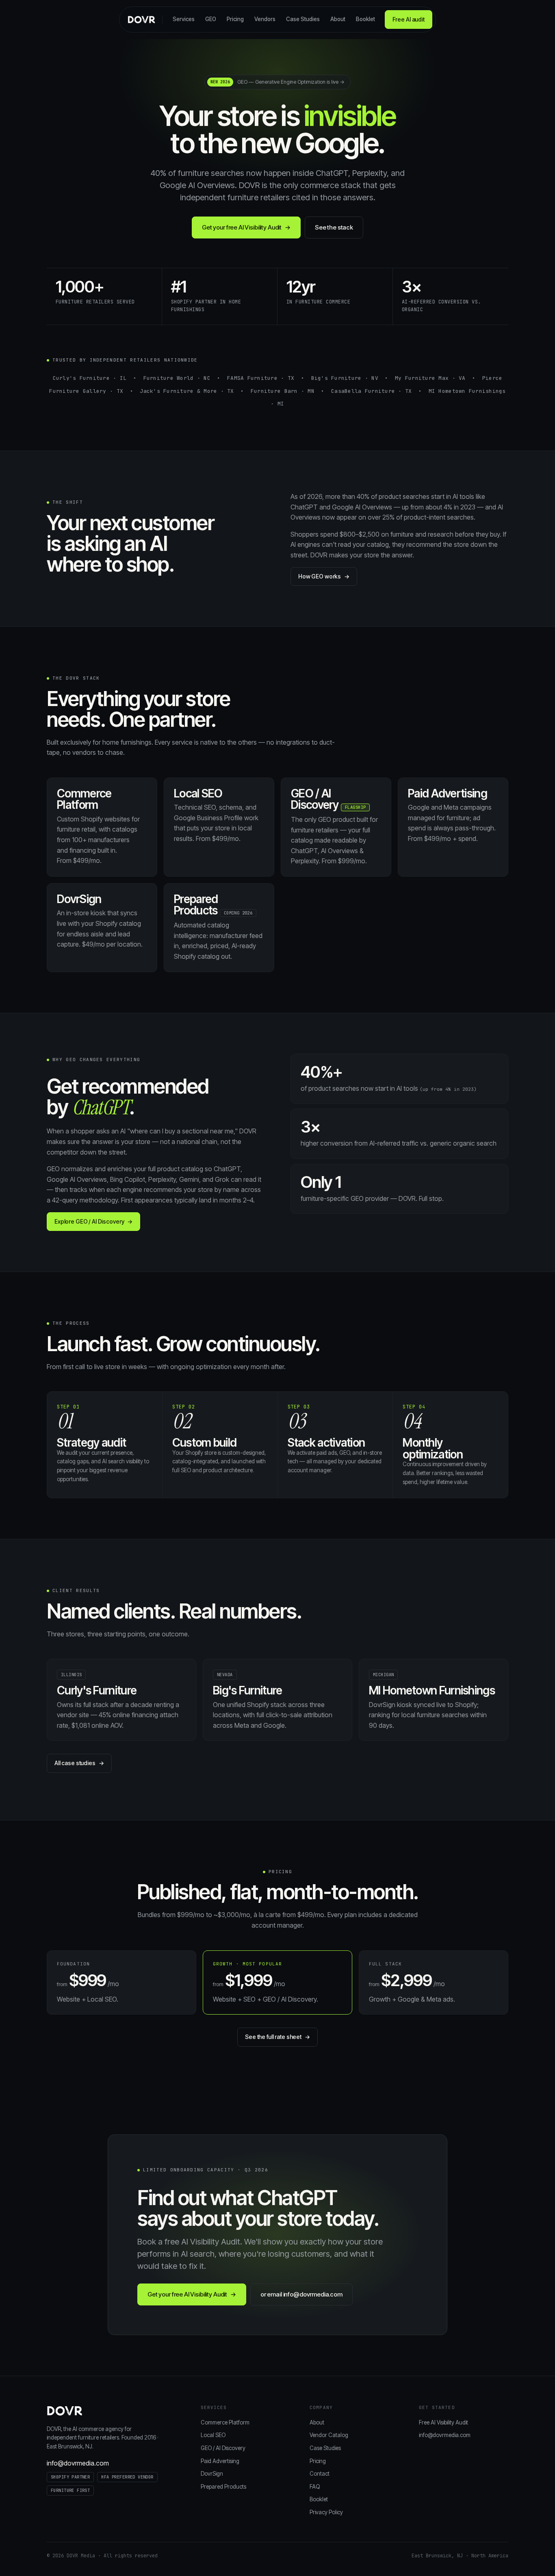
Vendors (265, 19)
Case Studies (303, 19)
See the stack (334, 227)
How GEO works (324, 576)
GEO (211, 19)
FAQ (315, 2487)
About (338, 19)
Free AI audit (409, 19)
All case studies (79, 1763)
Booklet (365, 19)
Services (184, 19)
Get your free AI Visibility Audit (246, 227)
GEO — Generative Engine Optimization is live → (277, 82)
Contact (320, 2474)
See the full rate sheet (277, 2037)
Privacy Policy (326, 2512)
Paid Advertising (220, 2461)
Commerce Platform (225, 2422)
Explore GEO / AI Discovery (93, 1221)
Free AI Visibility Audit (443, 2422)
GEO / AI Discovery (223, 2448)
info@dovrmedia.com (78, 2463)
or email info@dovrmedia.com (301, 2294)
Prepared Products (223, 2487)
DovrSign (212, 2474)
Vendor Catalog (329, 2435)
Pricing (235, 19)
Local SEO (213, 2435)
